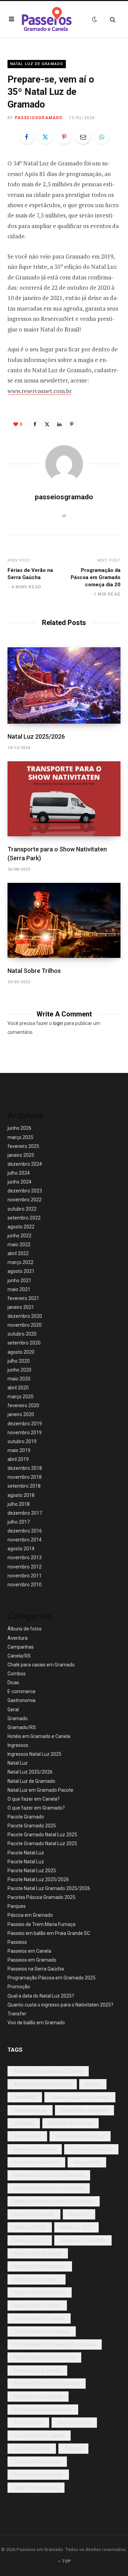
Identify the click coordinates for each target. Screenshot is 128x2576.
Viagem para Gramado (38, 2475)
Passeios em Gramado (32, 1960)
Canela (93, 2084)
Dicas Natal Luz (30, 2110)
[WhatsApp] (102, 137)
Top (66, 2561)
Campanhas (21, 1647)
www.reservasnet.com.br (40, 391)
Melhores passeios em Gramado (49, 2188)
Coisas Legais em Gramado (80, 2097)
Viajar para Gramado (36, 2488)
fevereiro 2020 (23, 1405)
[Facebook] (27, 137)
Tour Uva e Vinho (32, 2449)
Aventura (18, 1638)
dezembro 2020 (25, 1316)
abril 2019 (18, 1459)
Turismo (73, 2449)
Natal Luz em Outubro (37, 2305)
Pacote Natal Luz (26, 1853)
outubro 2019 (22, 1441)
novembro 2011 (25, 1576)
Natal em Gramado (34, 2214)
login (58, 1023)
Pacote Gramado (26, 1817)
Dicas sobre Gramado (84, 2110)
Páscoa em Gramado (30, 1915)
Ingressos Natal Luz (91, 2149)
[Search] (110, 19)
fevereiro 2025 (23, 1146)
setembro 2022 (24, 1218)
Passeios (17, 1942)
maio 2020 (19, 1379)
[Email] (83, 137)
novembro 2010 (25, 1585)
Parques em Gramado (37, 2371)
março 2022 (20, 1262)
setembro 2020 (24, 1343)
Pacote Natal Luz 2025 (32, 1871)
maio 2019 (19, 1450)
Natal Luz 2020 (30, 2227)
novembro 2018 (25, 1477)
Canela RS (25, 2097)
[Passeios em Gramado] (47, 19)
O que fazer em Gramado (42, 2331)
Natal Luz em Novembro (40, 2292)
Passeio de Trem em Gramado (47, 2384)
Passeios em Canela (29, 1951)
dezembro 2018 (25, 1468)
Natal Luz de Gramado (37, 64)
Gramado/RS (22, 1727)
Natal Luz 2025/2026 (36, 736)
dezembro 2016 (25, 1531)
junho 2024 (19, 1182)
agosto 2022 (21, 1227)
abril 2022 (18, 1253)
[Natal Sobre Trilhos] (64, 920)
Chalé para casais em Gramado (41, 1665)
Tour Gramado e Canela (39, 2436)
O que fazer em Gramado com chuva (55, 2344)
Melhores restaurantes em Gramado (54, 2201)
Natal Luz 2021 (76, 2227)
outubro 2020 (22, 1334)
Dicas (13, 1683)
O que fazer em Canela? (34, 1799)
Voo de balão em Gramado (36, 2023)
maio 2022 (19, 1245)
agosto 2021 (21, 1271)
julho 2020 (19, 1361)
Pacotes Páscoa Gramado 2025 (41, 1897)
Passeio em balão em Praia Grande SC (49, 1933)
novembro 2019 (25, 1433)
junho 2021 (19, 1280)
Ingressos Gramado (35, 2149)
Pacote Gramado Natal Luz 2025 (42, 1835)
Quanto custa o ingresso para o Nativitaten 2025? (60, 2005)
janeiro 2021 (21, 1307)
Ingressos (18, 1745)
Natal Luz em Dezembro (40, 2266)
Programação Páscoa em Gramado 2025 (52, 1978)
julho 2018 (19, 1504)
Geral (13, 1710)
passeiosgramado (39, 118)
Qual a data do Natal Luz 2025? (41, 1996)
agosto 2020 (21, 1352)
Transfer (17, 2014)
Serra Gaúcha (28, 2423)
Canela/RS (19, 1656)
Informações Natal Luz (80, 2136)
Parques (17, 1906)
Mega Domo (87, 2162)
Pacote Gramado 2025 (32, 1826)
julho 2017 (19, 1522)
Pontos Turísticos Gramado (43, 2410)
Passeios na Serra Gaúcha (36, 1969)
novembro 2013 (25, 1558)
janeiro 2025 (21, 1155)
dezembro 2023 (25, 1191)
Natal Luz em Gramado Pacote (40, 1790)
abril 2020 (18, 1388)
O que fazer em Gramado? (36, 1808)
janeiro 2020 (21, 1414)
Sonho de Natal (74, 2423)
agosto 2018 (21, 1495)
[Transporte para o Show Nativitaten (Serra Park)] (64, 799)
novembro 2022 (25, 1200)
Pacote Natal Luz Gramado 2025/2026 (49, 1888)
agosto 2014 (21, 1549)
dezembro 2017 (25, 1513)
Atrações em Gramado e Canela (48, 2071)
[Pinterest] (64, 137)
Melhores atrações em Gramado (49, 2175)
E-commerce (22, 1691)
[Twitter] (45, 137)
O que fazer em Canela (39, 2318)
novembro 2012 (25, 1567)
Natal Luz (18, 1763)
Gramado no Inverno (70, 2123)
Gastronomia (22, 1700)
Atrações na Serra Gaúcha (42, 2084)
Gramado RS (27, 2136)
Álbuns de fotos (25, 1629)
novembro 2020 (25, 1325)
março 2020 (20, 1397)
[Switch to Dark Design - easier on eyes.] (95, 19)
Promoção (19, 1987)
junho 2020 (19, 1370)
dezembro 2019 (25, 1424)
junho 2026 (19, 1128)
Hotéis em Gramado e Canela (39, 1736)
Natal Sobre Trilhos (34, 971)
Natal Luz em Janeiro (37, 2279)
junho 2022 (19, 1236)
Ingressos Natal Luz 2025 (34, 1754)
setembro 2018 (24, 1486)
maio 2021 (19, 1289)
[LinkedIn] (59, 424)
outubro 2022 (22, 1209)
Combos (17, 1674)
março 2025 (20, 1137)
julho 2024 (19, 1173)
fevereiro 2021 (23, 1298)
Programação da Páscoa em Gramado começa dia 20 (96, 577)
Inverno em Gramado (36, 2162)
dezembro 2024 (25, 1164)
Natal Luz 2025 (30, 2240)
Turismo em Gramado (37, 2462)
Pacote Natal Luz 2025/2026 (38, 1879)
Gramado (18, 1718)
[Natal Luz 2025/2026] (64, 685)
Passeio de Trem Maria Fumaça (41, 1924)
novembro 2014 (25, 1540)
